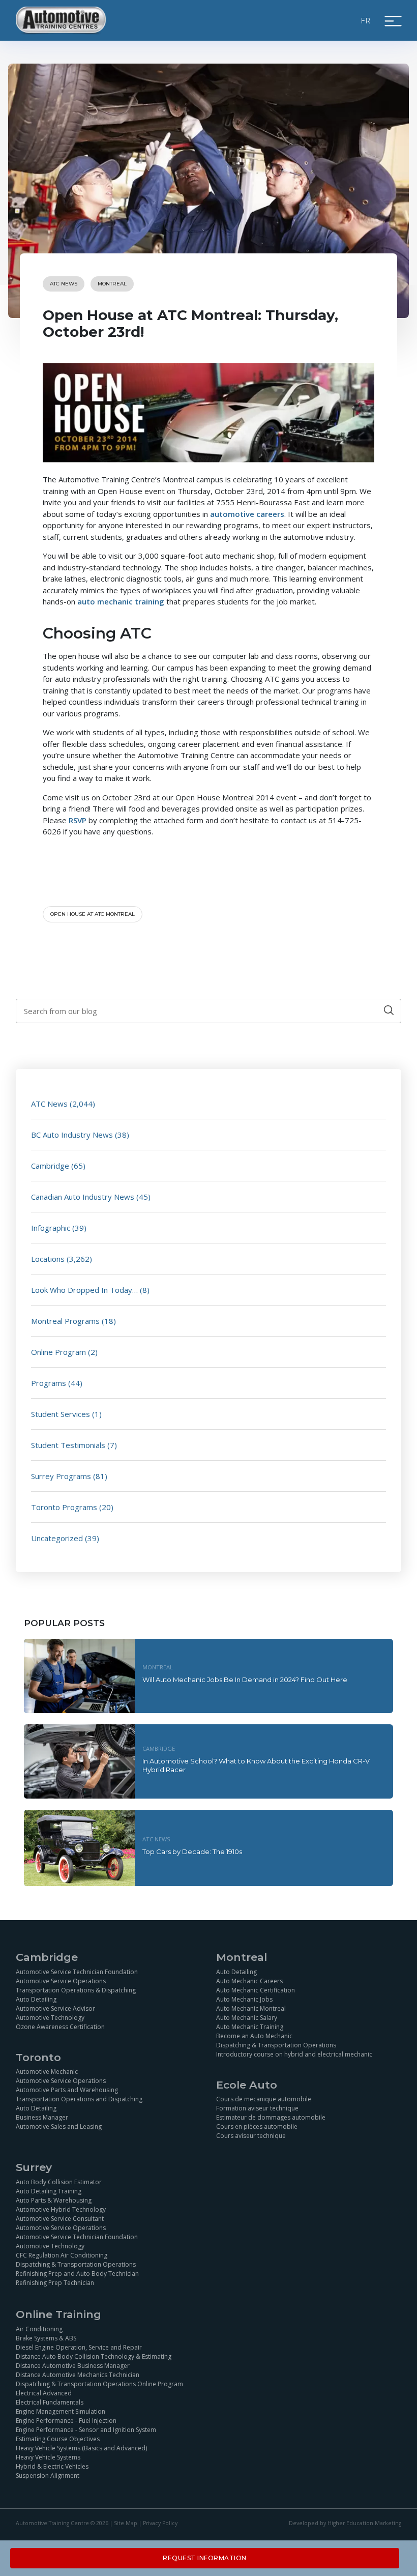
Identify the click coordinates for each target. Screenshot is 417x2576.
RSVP (78, 820)
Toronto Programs (64, 1507)
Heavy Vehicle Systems (48, 2457)
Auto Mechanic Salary (247, 2018)
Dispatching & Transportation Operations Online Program (99, 2384)
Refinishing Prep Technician (55, 2283)
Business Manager (42, 2117)
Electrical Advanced (44, 2393)
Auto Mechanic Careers (249, 1981)
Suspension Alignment (48, 2476)
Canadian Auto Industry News (83, 1197)
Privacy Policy (160, 2523)
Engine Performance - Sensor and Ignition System (86, 2430)
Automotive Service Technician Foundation (77, 1972)
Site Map (126, 2523)
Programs (49, 1383)
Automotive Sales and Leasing (59, 2126)
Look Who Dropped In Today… (84, 1290)
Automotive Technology (50, 2018)
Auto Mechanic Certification (256, 1990)
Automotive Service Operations (61, 1981)
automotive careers (247, 514)
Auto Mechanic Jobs (244, 1999)
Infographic (51, 1228)
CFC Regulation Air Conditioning (62, 2255)
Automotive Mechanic (47, 2072)
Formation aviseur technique (257, 2108)
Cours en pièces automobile (257, 2126)
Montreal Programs (65, 1321)
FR (366, 20)
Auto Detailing (36, 1999)
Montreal (112, 284)
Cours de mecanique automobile (264, 2099)
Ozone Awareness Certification (60, 2027)
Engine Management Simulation (61, 2411)
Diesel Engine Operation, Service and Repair (79, 2347)
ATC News (64, 284)
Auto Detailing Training (49, 2191)
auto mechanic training (121, 601)
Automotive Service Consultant (60, 2219)
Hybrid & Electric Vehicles (52, 2466)
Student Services (61, 1414)
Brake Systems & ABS (46, 2338)
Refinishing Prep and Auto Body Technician (77, 2274)
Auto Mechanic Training (250, 2027)
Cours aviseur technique (251, 2136)
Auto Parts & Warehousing (54, 2200)
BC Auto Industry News (72, 1135)
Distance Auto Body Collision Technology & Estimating (94, 2356)
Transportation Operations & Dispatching (76, 1990)
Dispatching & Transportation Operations (276, 2045)
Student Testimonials (68, 1445)
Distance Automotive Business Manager (73, 2366)
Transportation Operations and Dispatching (79, 2099)
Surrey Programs (61, 1476)
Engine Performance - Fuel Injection (66, 2421)
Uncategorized (57, 1538)
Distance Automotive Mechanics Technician (78, 2375)
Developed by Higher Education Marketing (345, 2523)
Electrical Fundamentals (50, 2402)
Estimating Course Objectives (58, 2439)
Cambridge (50, 1166)
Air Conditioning (39, 2329)
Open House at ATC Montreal (93, 914)
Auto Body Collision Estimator (59, 2182)
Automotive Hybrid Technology (61, 2209)
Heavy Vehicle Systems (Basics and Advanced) (81, 2448)
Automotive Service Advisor (55, 2008)
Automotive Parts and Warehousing (67, 2090)
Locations (48, 1259)
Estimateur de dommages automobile (271, 2117)
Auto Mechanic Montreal (251, 2008)
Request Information (205, 2558)
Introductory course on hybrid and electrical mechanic (294, 2054)
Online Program (58, 1352)
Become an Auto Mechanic (254, 2036)
